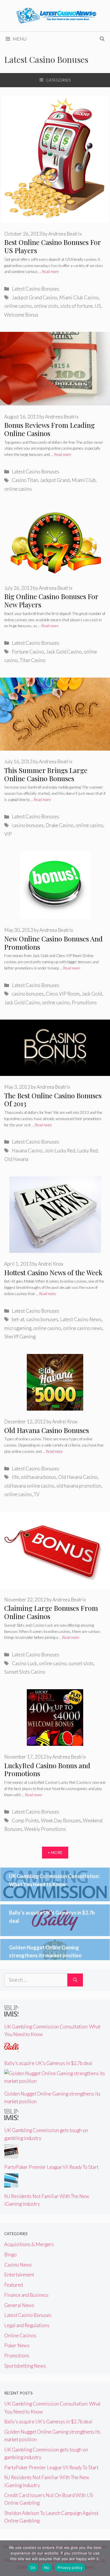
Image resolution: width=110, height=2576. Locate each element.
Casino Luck (24, 1663)
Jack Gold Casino (64, 652)
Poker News (17, 2345)
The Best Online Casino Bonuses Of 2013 (53, 1100)
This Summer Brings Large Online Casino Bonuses (46, 774)
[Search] (75, 1980)
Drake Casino (60, 825)
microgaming (18, 1328)
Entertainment (19, 2275)
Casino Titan (25, 480)
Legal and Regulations (27, 2325)
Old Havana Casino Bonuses (47, 1430)
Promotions (84, 1002)
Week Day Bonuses (61, 1820)
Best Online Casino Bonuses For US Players (52, 246)
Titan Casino (33, 660)
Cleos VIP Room (63, 994)
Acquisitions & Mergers (29, 2244)
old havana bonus (38, 1477)
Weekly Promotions (45, 1829)
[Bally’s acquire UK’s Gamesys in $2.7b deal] (11, 2051)
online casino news (83, 1328)
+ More (55, 1852)
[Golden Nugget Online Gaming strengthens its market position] (55, 2081)
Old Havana (16, 1159)
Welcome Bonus (21, 315)
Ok (33, 2568)
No (47, 2568)
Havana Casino (27, 1151)
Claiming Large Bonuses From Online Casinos (51, 1612)
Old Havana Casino (78, 1477)
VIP (8, 834)
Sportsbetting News (25, 2366)
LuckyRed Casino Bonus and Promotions (47, 1769)
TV (37, 1494)
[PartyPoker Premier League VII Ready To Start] (11, 2155)
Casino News (18, 2265)
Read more (50, 272)
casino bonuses (28, 825)
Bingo (10, 2254)
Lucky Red (87, 1151)
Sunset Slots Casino (25, 1672)
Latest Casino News (81, 1319)
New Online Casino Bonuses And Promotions (53, 943)
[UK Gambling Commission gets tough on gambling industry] (11, 2118)
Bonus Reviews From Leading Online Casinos (49, 429)
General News (19, 2305)
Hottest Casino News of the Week (53, 1272)
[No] (103, 2558)
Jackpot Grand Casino (35, 297)
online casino (18, 306)
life (15, 1477)
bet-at (18, 1319)
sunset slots (81, 1663)
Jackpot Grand (55, 480)
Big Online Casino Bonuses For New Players (51, 600)
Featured (14, 2285)
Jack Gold (92, 994)
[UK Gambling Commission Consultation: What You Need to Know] (11, 2014)
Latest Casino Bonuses (36, 289)
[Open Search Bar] (102, 39)
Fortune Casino (28, 652)
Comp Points (25, 1820)
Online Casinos (20, 2335)
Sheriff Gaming (20, 1337)
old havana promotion (79, 1486)
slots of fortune (77, 306)
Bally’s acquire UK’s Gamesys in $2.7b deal (48, 2063)
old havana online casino (29, 1486)
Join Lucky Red (60, 1151)
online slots (46, 306)
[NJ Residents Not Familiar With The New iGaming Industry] (11, 2184)
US (98, 306)
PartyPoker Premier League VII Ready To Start (51, 2167)
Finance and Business (26, 2295)
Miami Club (84, 480)
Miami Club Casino (79, 297)
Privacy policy (70, 2568)
